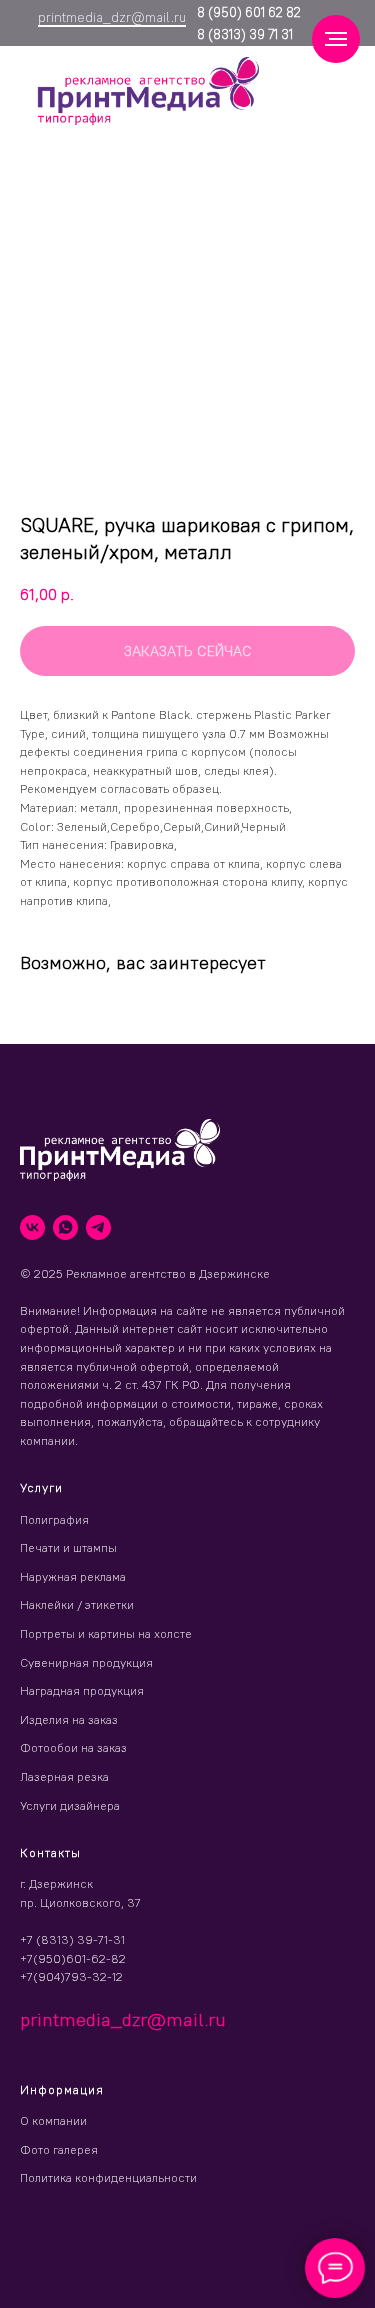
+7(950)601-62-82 (73, 1958)
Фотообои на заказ (73, 1747)
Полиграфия (54, 1519)
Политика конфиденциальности (108, 2177)
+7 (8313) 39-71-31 (72, 1939)
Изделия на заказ (69, 1719)
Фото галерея (59, 2149)
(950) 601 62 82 (253, 12)
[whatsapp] (65, 1227)
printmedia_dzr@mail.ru (112, 17)
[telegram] (98, 1227)
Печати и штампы (68, 1547)
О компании (53, 2120)
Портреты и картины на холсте (106, 1633)
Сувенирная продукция (86, 1662)
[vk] (32, 1227)
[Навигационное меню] (336, 39)
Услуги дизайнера (70, 1805)
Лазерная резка (64, 1776)
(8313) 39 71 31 (249, 34)
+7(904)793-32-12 (71, 1976)
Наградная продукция (82, 1690)
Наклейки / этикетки (77, 1604)
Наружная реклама (73, 1576)
